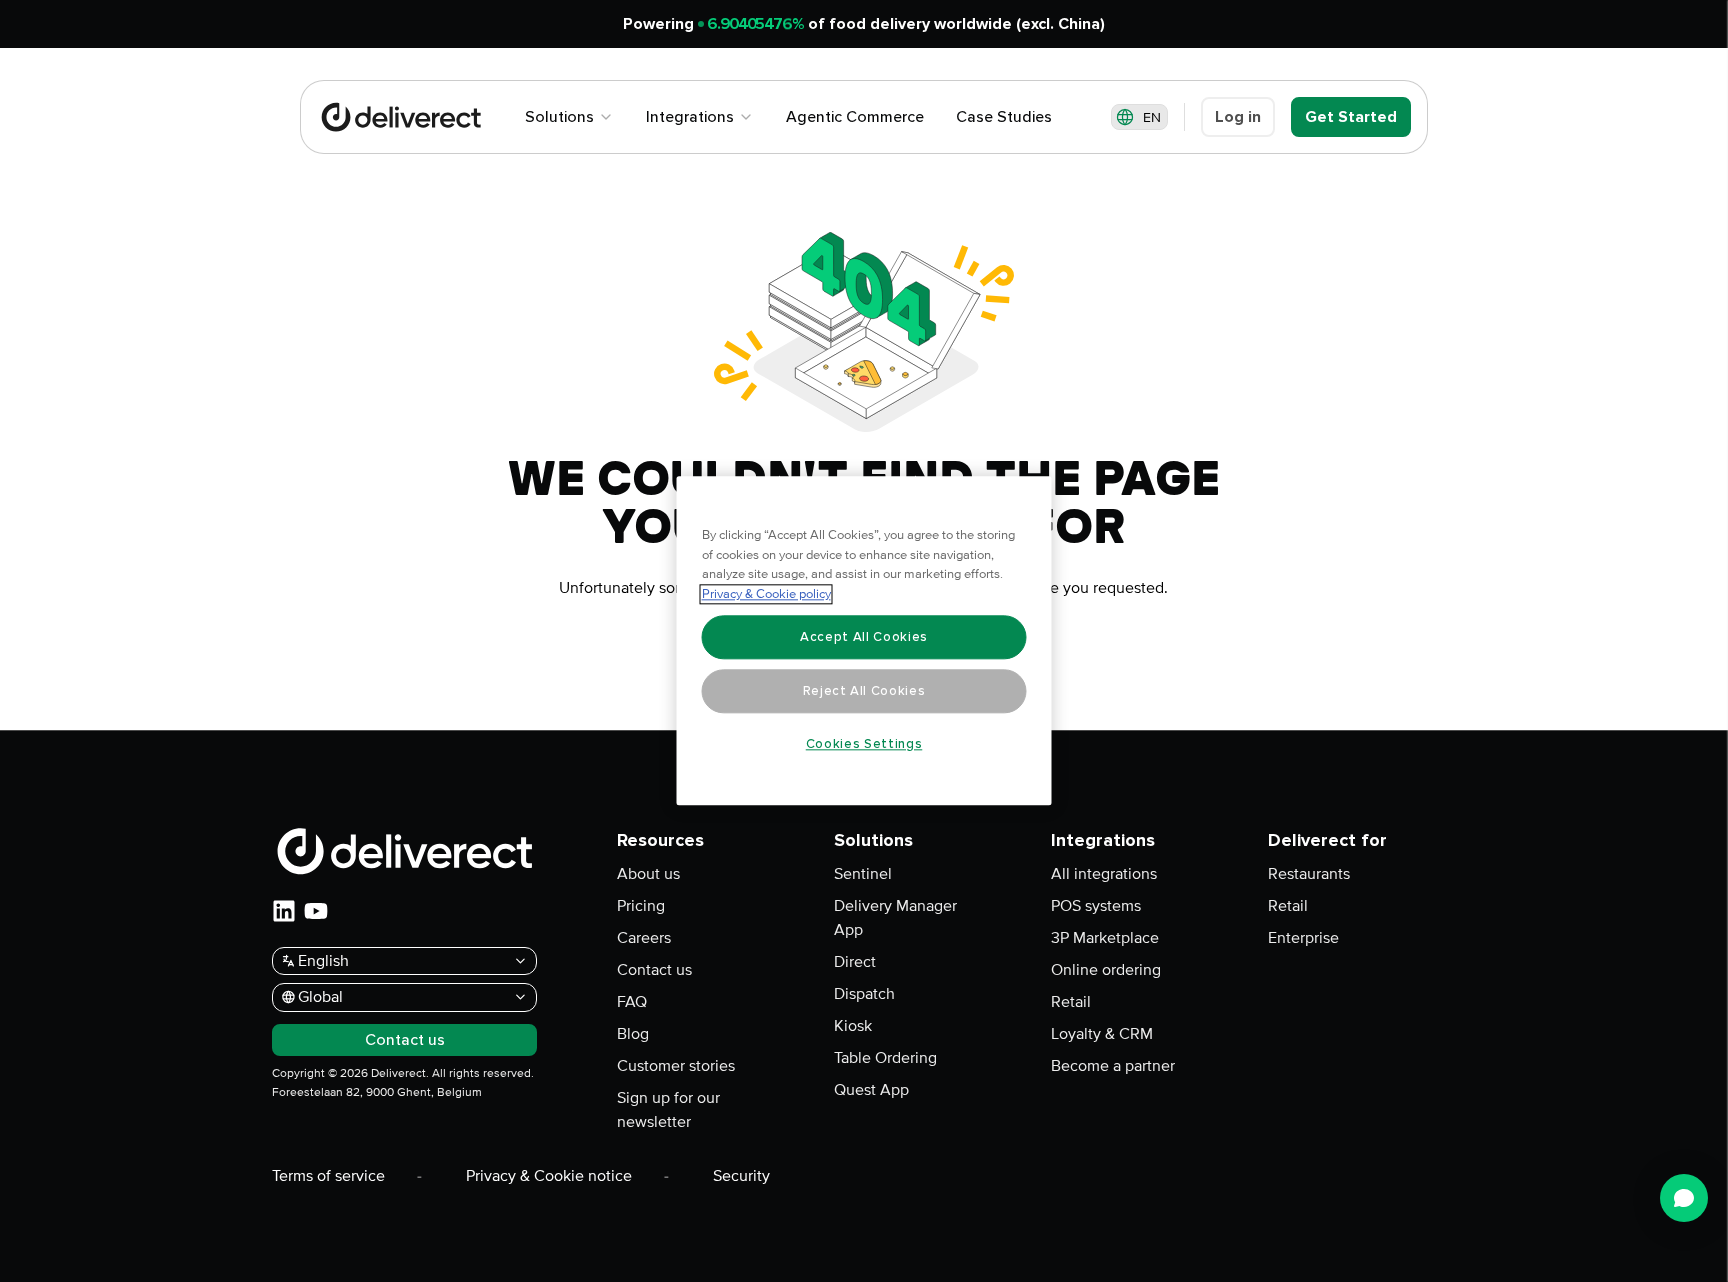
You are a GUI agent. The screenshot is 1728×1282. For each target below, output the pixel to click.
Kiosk (853, 1026)
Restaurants (1309, 874)
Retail (1071, 1002)
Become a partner (1113, 1066)
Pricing (641, 906)
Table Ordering (885, 1058)
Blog (633, 1034)
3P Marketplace (1105, 938)
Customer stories (676, 1066)
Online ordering (1106, 970)
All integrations (1104, 874)
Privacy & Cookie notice (549, 1176)
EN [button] (1152, 117)
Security (741, 1176)
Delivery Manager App (895, 918)
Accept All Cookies (864, 637)
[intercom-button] (1684, 1198)
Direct (855, 962)
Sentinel (863, 874)
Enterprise (1303, 938)
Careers (644, 938)
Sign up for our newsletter (668, 1110)
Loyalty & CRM (1102, 1034)
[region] (864, 641)
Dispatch (864, 994)
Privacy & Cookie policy (766, 595)
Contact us (654, 970)
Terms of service (328, 1176)
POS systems (1096, 906)
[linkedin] (284, 911)
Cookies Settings (864, 744)
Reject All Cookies (864, 691)
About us (648, 874)
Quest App (871, 1090)
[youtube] (316, 911)
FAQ (632, 1002)
